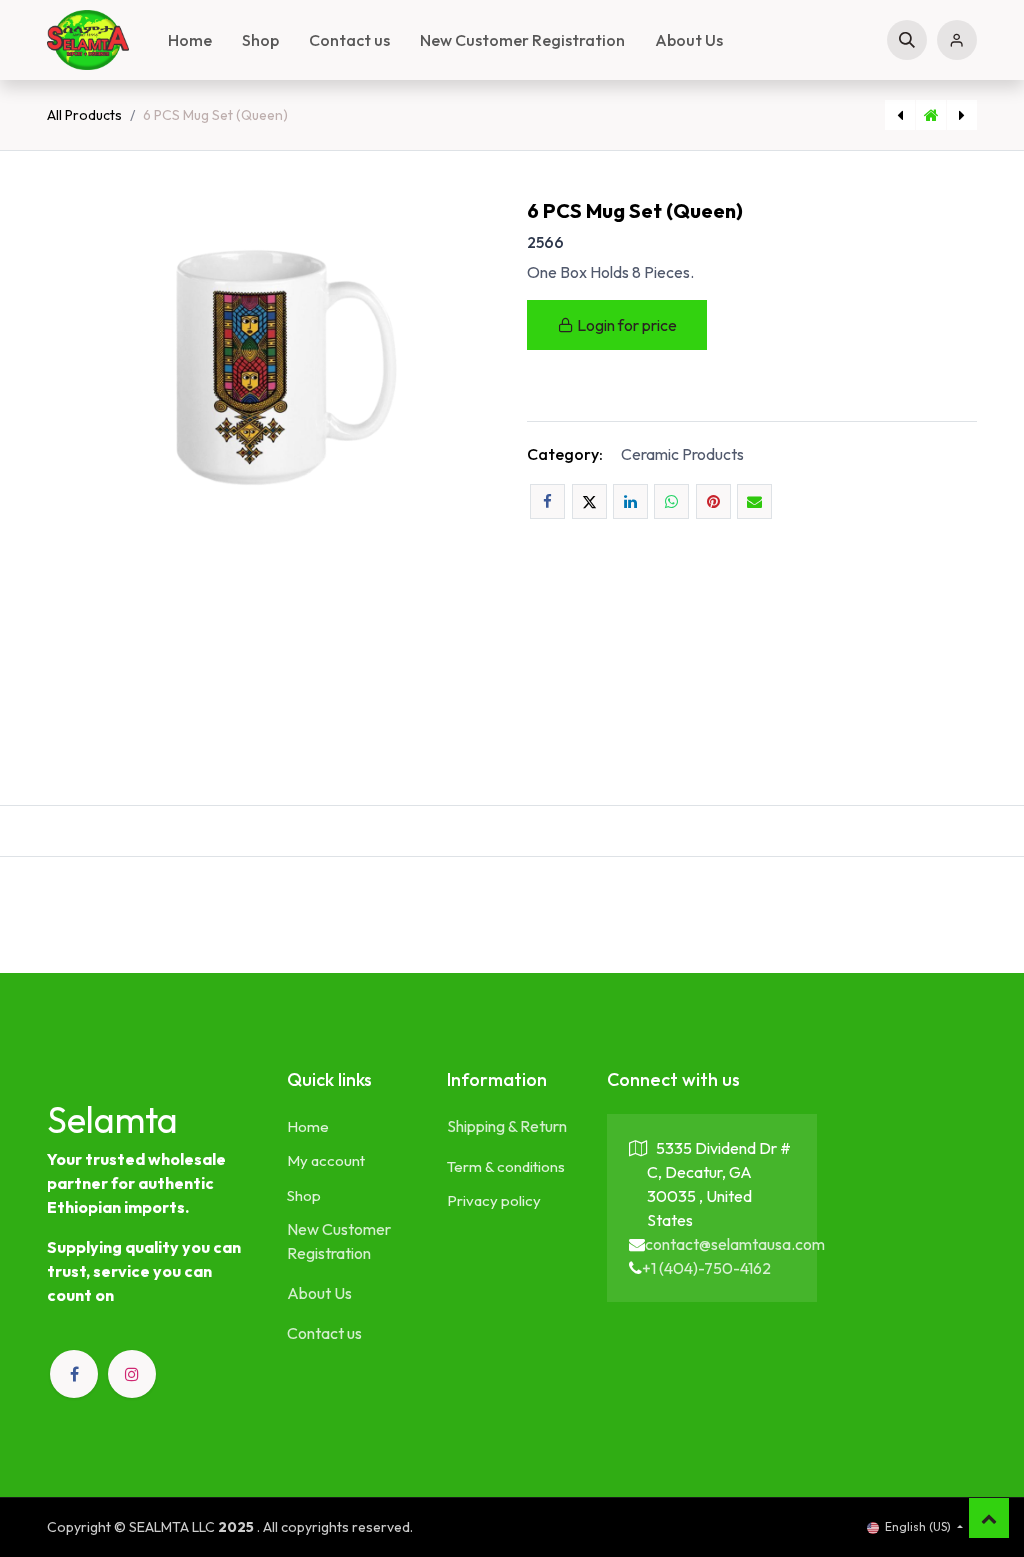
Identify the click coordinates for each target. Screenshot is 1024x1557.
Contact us (324, 1333)
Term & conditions (506, 1166)
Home (308, 1126)
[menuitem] (190, 40)
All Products (84, 115)
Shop (304, 1195)
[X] (589, 501)
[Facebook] (547, 501)
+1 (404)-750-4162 (706, 1268)
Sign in (957, 40)
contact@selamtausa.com (735, 1244)
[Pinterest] (713, 501)
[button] (907, 40)
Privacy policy (494, 1200)
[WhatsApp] (671, 501)
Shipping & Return (507, 1126)
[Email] (754, 501)
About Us (319, 1293)
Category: (565, 454)
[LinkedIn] (630, 501)
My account (326, 1160)
